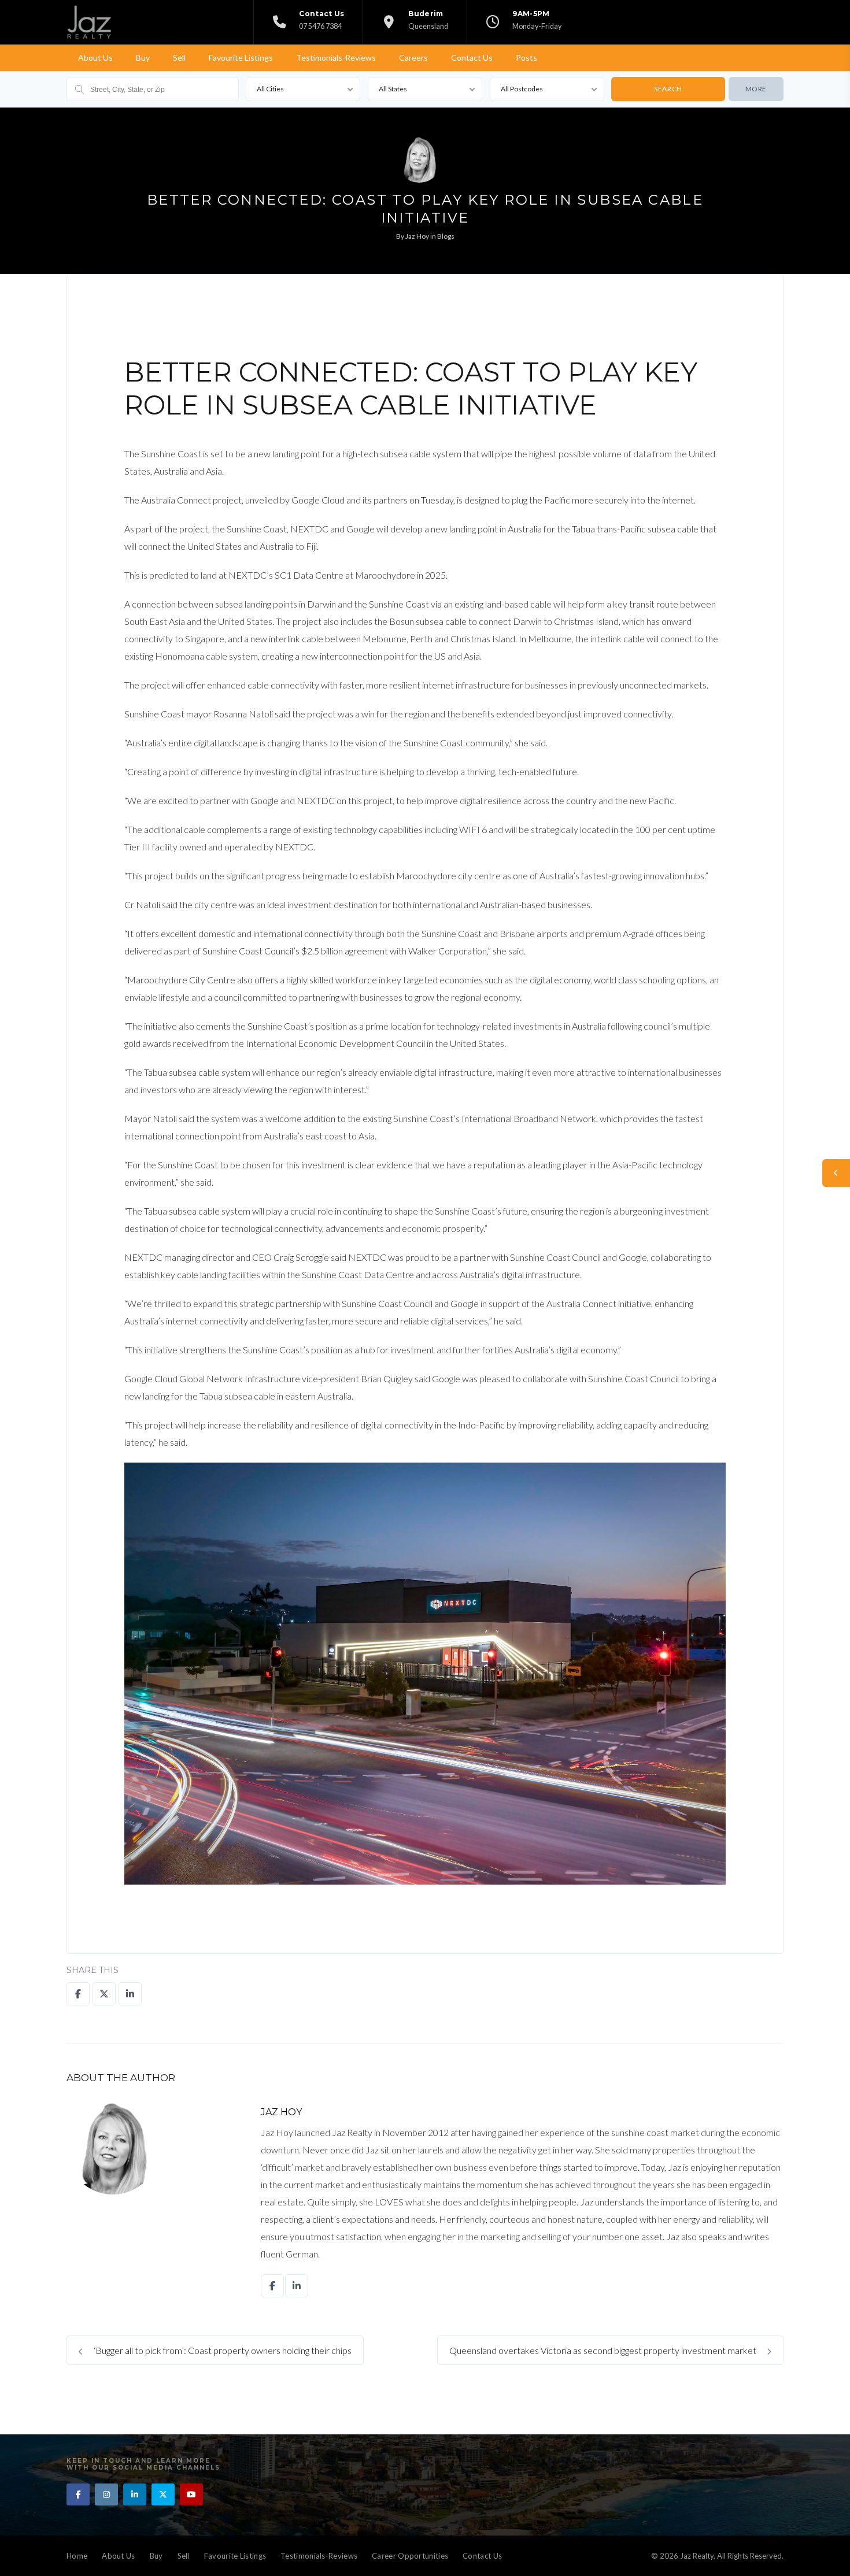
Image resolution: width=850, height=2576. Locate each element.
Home (77, 2556)
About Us (95, 58)
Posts (526, 58)
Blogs (446, 236)
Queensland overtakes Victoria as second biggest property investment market (604, 2350)
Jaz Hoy (417, 236)
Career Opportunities (410, 2556)
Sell (179, 58)
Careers (413, 58)
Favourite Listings (241, 58)
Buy (143, 58)
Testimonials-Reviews (336, 58)
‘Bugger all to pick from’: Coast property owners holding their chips (222, 2350)
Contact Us (472, 58)
